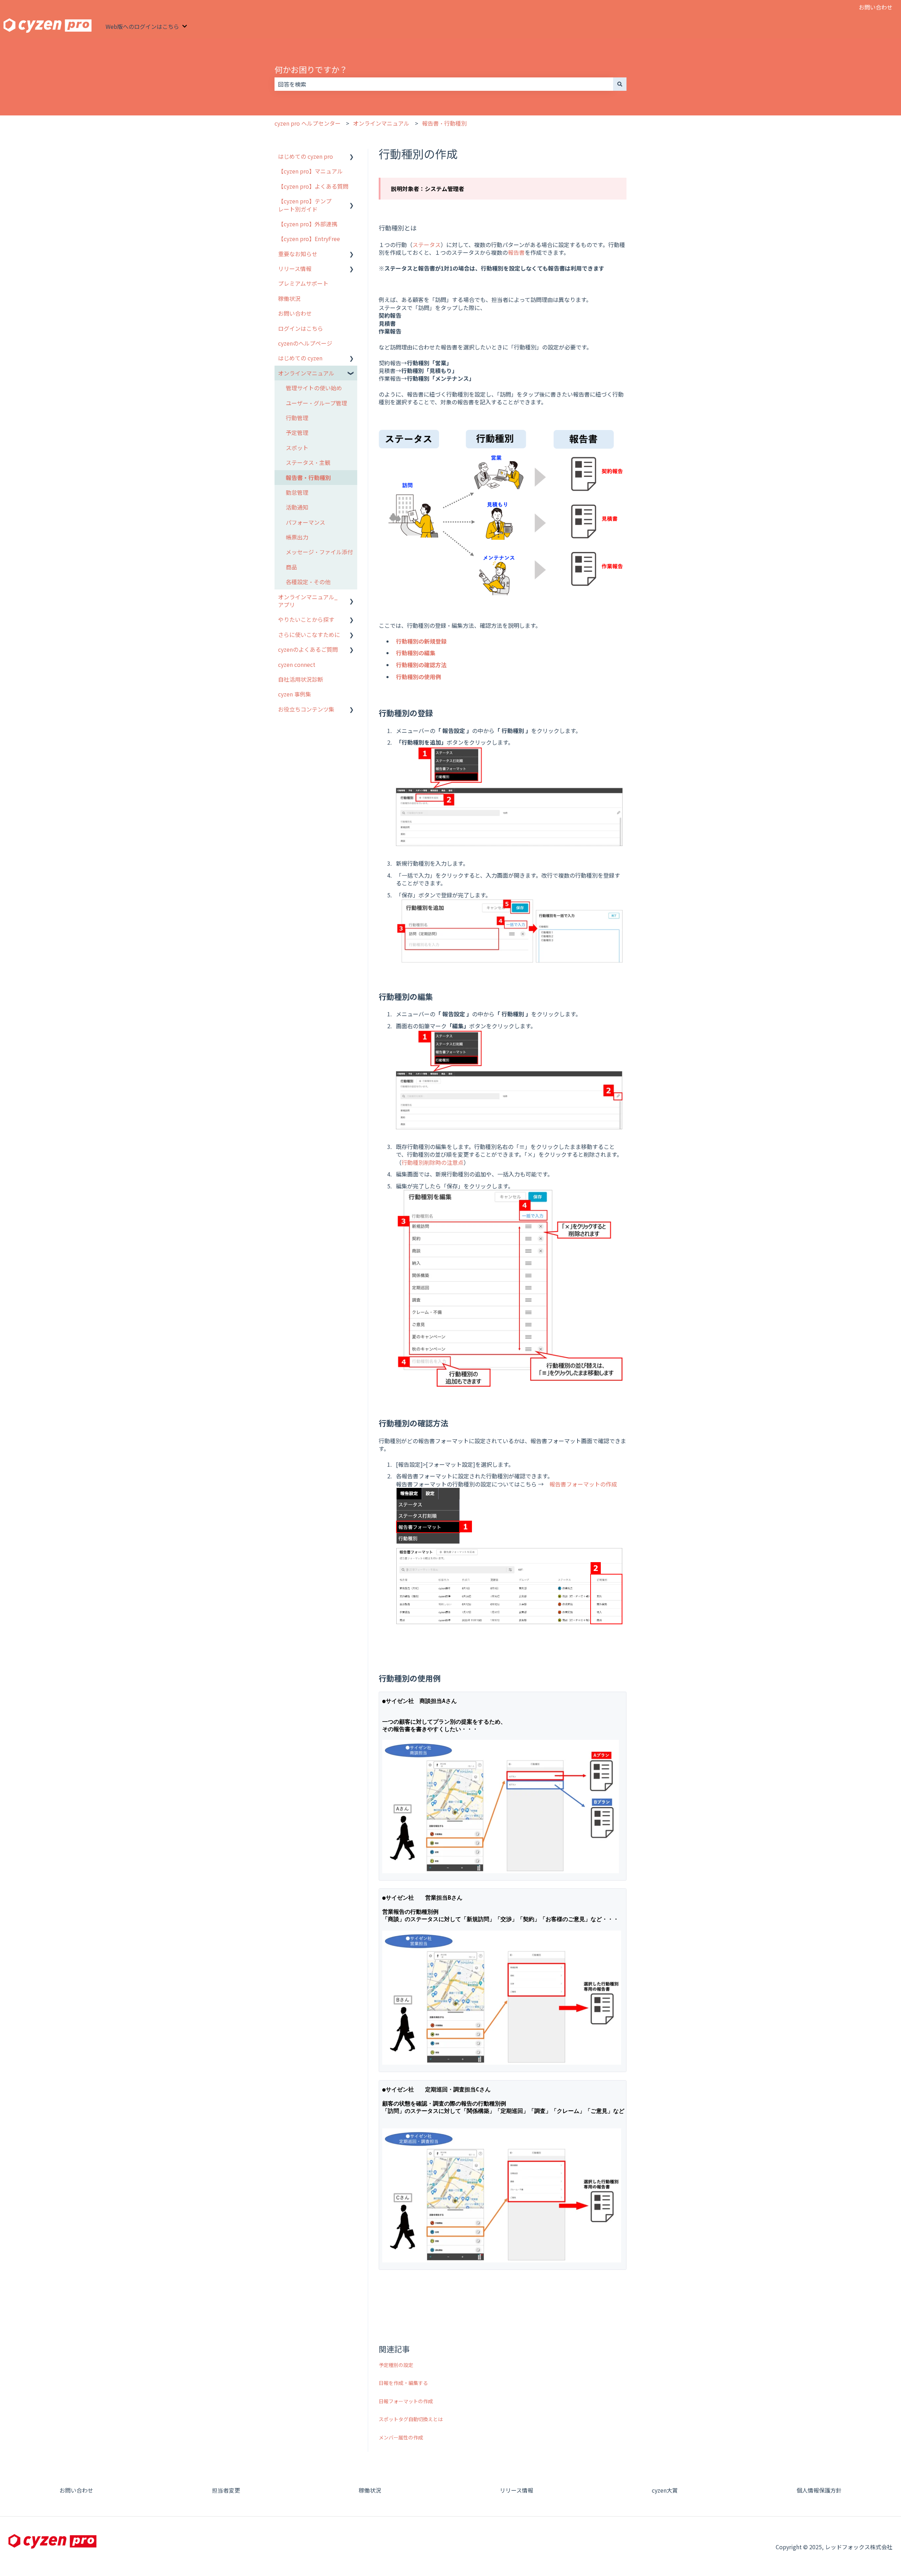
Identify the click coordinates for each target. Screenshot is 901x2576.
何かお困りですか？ (311, 69)
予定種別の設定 (396, 2365)
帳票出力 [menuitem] (297, 537)
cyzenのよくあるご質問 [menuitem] (308, 649)
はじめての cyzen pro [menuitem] (305, 156)
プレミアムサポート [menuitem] (303, 283)
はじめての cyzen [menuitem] (300, 358)
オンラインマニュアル (381, 123)
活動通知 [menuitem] (297, 507)
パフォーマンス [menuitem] (305, 522)
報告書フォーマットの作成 (583, 1484)
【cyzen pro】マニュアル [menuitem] (310, 171)
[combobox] (444, 84)
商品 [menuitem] (291, 567)
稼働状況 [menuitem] (289, 298)
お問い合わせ (876, 7)
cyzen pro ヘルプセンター (308, 123)
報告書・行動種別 (444, 123)
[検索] (620, 84)
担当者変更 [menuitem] (226, 2490)
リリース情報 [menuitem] (295, 269)
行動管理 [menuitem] (297, 418)
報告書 (516, 252)
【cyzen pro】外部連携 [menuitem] (308, 224)
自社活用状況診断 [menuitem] (301, 679)
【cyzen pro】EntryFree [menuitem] (309, 239)
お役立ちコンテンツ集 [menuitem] (306, 709)
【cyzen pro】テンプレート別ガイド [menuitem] (305, 205)
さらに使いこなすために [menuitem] (309, 634)
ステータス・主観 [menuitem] (308, 462)
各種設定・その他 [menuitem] (308, 582)
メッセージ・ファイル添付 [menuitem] (319, 552)
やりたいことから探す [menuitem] (306, 619)
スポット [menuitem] (297, 448)
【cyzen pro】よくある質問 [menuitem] (313, 186)
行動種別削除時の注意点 (433, 1162)
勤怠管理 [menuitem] (297, 492)
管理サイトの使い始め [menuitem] (314, 388)
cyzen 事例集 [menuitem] (295, 694)
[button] (352, 157)
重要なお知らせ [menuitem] (298, 254)
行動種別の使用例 (418, 677)
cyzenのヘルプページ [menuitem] (305, 343)
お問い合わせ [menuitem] (295, 313)
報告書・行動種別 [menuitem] (308, 478)
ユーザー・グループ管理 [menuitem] (316, 403)
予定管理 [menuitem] (297, 433)
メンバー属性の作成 (401, 2437)
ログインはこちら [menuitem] (301, 328)
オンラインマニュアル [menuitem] (306, 373)
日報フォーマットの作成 (406, 2401)
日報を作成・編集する (403, 2383)
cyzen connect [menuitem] (297, 664)
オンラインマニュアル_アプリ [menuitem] (308, 601)
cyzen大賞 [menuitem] (665, 2490)
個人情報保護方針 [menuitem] (819, 2490)
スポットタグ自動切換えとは (411, 2419)
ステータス (427, 245)
